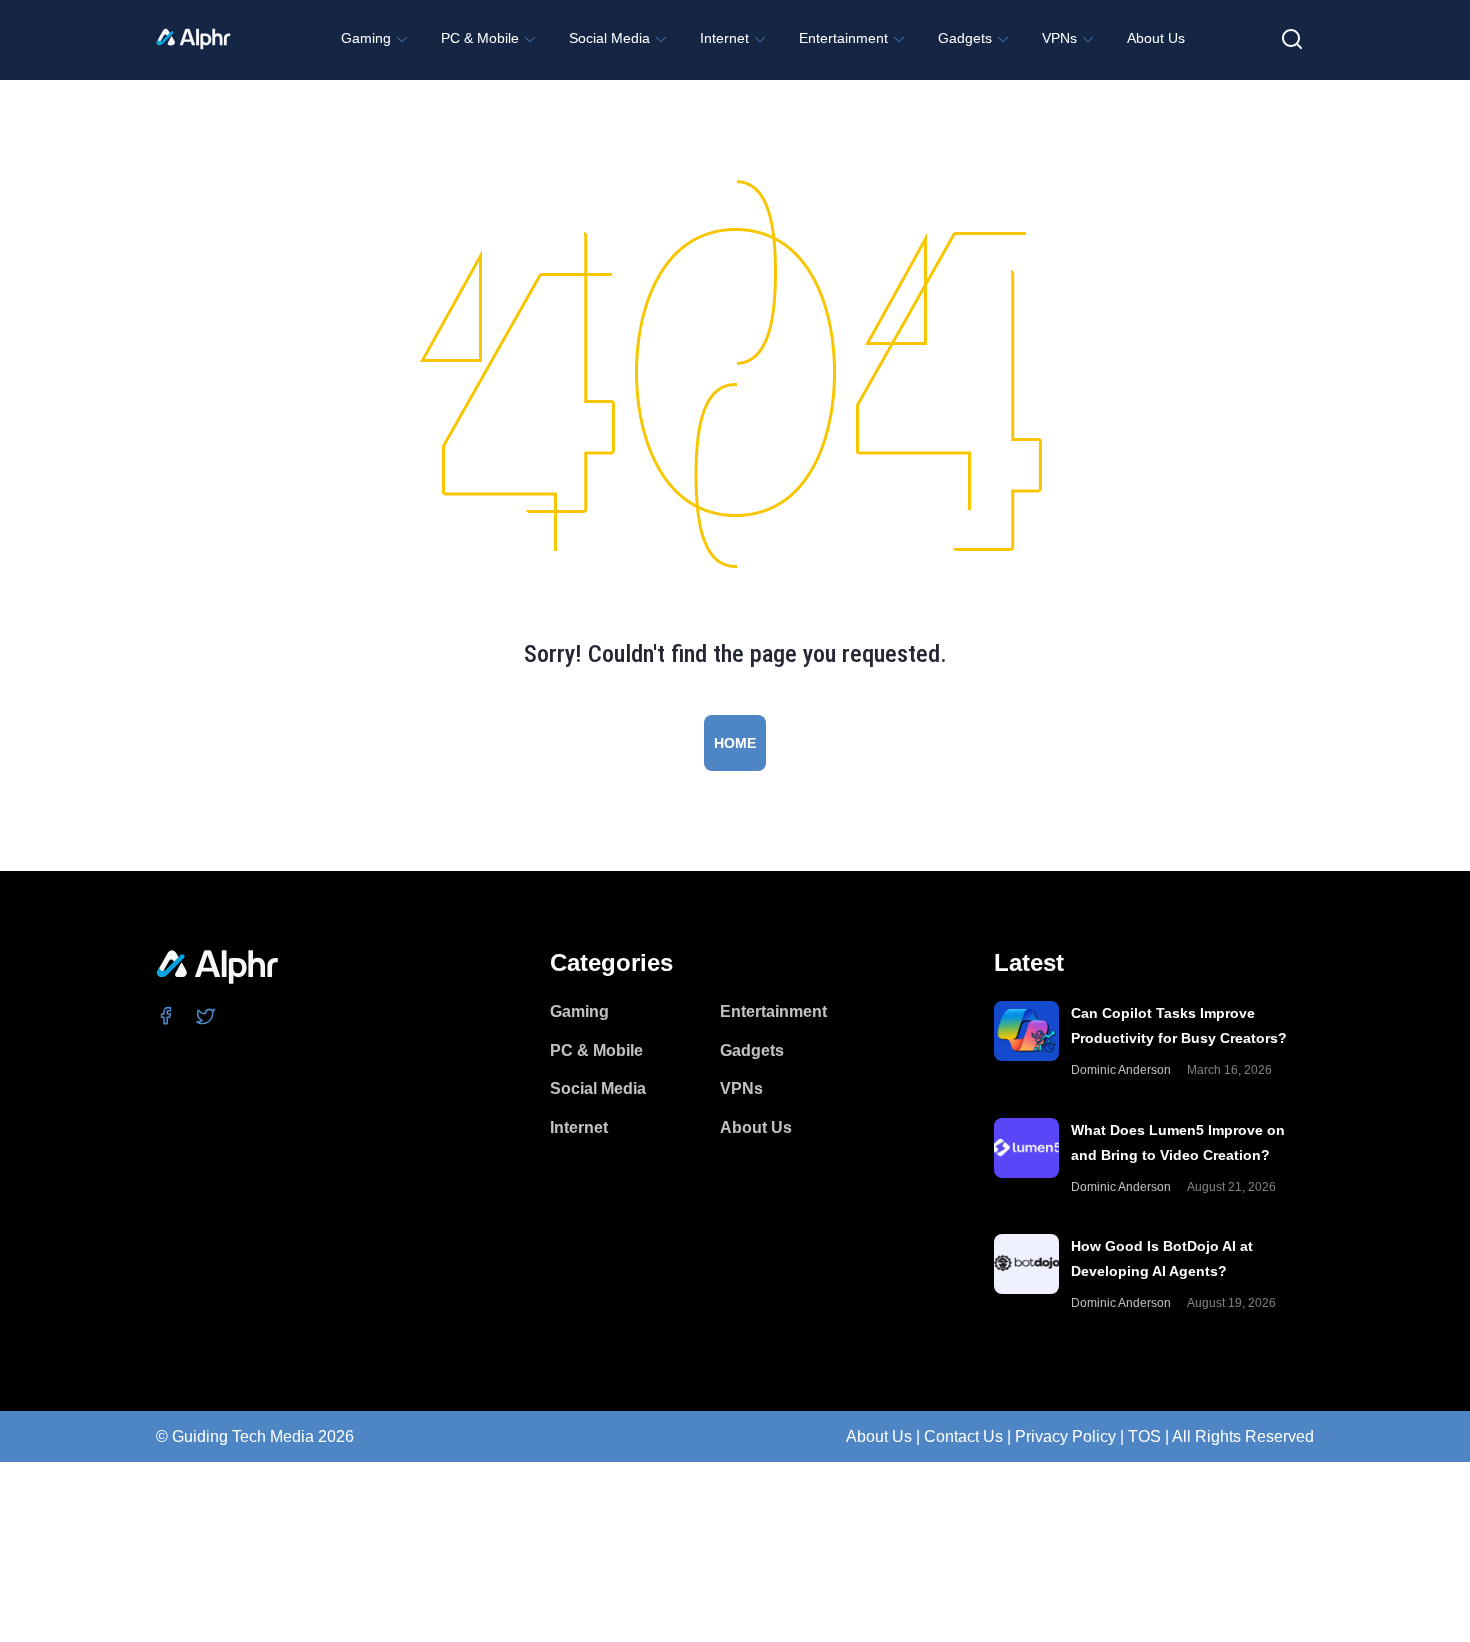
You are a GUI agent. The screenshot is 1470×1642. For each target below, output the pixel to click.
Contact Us (963, 1436)
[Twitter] (206, 1015)
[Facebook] (166, 1015)
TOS (1144, 1436)
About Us (879, 1436)
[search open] (1292, 39)
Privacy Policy (1065, 1436)
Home (735, 743)
